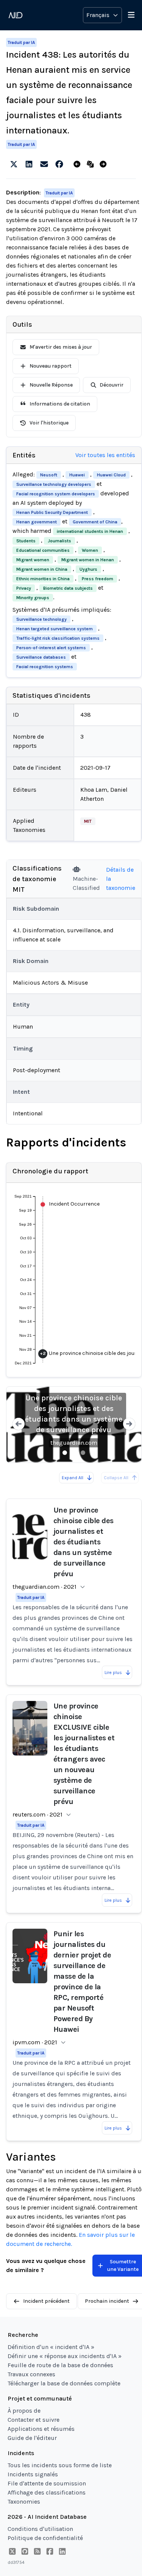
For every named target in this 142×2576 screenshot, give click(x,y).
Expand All (73, 1478)
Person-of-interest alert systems (51, 648)
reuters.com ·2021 (37, 1814)
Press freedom (98, 579)
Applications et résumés (41, 2429)
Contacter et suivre (34, 2420)
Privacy (24, 588)
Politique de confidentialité (45, 2538)
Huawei (77, 475)
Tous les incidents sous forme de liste (60, 2465)
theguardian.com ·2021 (44, 1587)
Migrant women (33, 560)
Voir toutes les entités (105, 455)
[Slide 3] (83, 1453)
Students (26, 541)
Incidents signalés (33, 2474)
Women (90, 550)
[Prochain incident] (105, 164)
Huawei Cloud (111, 475)
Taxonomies (24, 2502)
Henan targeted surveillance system (55, 629)
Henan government (37, 522)
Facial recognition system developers (56, 494)
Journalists (59, 541)
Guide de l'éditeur (32, 2438)
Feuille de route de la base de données (60, 2365)
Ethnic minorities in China (43, 579)
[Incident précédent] (79, 164)
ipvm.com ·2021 (35, 2042)
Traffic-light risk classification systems (58, 638)
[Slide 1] (65, 1453)
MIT (88, 821)
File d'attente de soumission (47, 2483)
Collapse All (116, 1478)
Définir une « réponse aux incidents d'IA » (65, 2356)
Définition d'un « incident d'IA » (51, 2347)
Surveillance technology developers (54, 484)
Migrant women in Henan (88, 560)
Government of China (95, 522)
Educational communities (43, 550)
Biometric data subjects (68, 588)
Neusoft (49, 475)
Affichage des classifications (47, 2492)
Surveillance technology (41, 619)
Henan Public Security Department (52, 512)
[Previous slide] (19, 1425)
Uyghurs (88, 569)
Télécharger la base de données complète (64, 2383)
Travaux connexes (31, 2374)
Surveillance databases (41, 657)
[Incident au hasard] (92, 164)
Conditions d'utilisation (40, 2529)
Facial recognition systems (45, 667)
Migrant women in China (42, 569)
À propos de (24, 2411)
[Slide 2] (74, 1453)
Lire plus (113, 1672)
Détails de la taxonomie (121, 879)
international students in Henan (90, 531)
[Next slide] (129, 1425)
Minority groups (33, 598)
